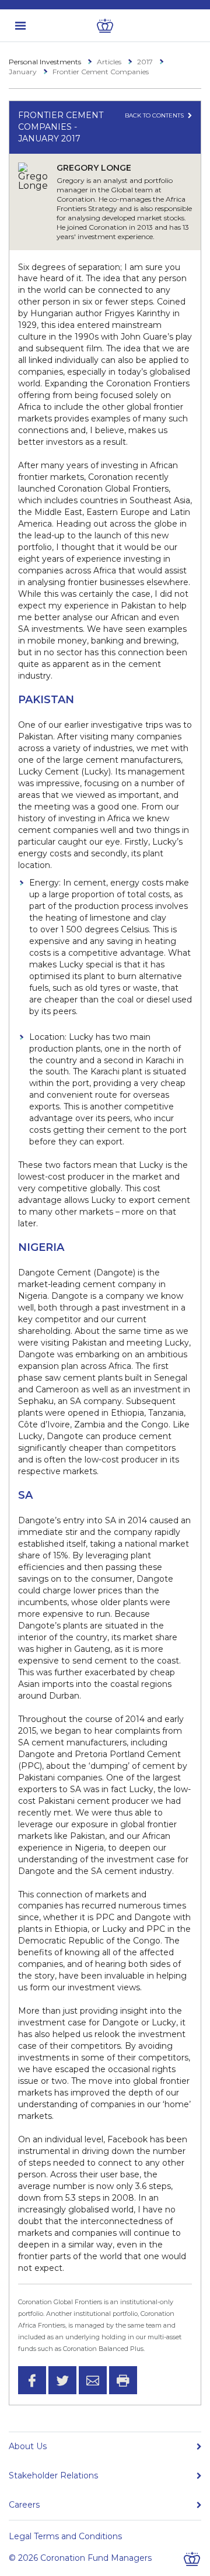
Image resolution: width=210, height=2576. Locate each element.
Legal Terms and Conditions (65, 2536)
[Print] (123, 2380)
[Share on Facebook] (32, 2380)
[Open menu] (20, 26)
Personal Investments (45, 62)
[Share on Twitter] (62, 2380)
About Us (28, 2446)
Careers (24, 2505)
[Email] (93, 2380)
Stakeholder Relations (53, 2475)
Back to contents (155, 115)
